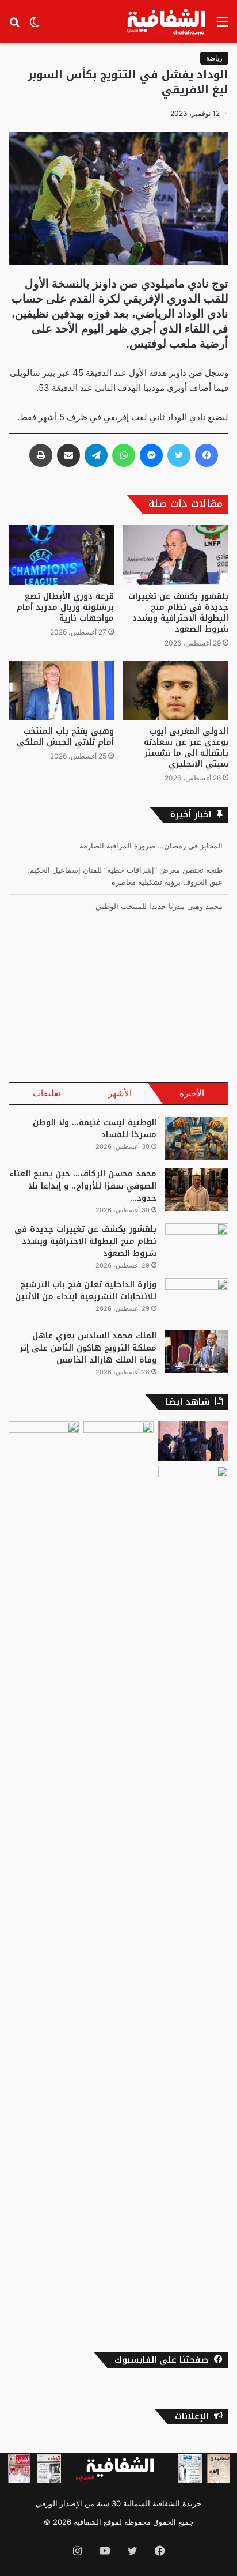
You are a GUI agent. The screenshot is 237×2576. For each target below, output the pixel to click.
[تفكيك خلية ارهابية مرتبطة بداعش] (193, 1441)
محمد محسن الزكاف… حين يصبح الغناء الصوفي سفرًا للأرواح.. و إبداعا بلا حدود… (83, 1186)
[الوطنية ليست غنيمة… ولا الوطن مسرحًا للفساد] (197, 1138)
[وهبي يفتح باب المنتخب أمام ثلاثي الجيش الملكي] (61, 690)
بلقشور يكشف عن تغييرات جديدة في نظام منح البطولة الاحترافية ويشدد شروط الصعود (178, 613)
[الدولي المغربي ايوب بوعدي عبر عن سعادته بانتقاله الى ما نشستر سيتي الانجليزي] (176, 690)
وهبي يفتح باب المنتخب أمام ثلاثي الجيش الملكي (65, 737)
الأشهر (120, 1093)
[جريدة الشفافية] (167, 22)
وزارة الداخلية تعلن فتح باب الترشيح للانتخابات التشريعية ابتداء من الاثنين (86, 1291)
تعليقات (47, 1093)
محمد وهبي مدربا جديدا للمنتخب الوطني (159, 906)
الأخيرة (192, 1093)
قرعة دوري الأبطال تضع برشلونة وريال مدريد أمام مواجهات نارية (65, 607)
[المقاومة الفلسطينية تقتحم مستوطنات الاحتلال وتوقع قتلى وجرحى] (118, 1441)
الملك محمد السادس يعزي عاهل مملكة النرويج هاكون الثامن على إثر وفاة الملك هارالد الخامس (88, 1348)
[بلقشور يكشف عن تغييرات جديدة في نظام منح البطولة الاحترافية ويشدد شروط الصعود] (176, 555)
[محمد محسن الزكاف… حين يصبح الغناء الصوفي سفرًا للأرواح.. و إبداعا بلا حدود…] (197, 1189)
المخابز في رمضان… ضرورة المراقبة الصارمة (151, 846)
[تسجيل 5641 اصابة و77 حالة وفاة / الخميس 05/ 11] (193, 1898)
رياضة (214, 58)
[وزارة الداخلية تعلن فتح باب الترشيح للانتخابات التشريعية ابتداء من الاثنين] (197, 1300)
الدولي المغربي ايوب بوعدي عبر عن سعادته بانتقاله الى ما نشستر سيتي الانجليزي (186, 748)
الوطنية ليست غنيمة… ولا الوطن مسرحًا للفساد (95, 1129)
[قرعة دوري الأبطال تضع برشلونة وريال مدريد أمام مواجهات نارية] (61, 555)
